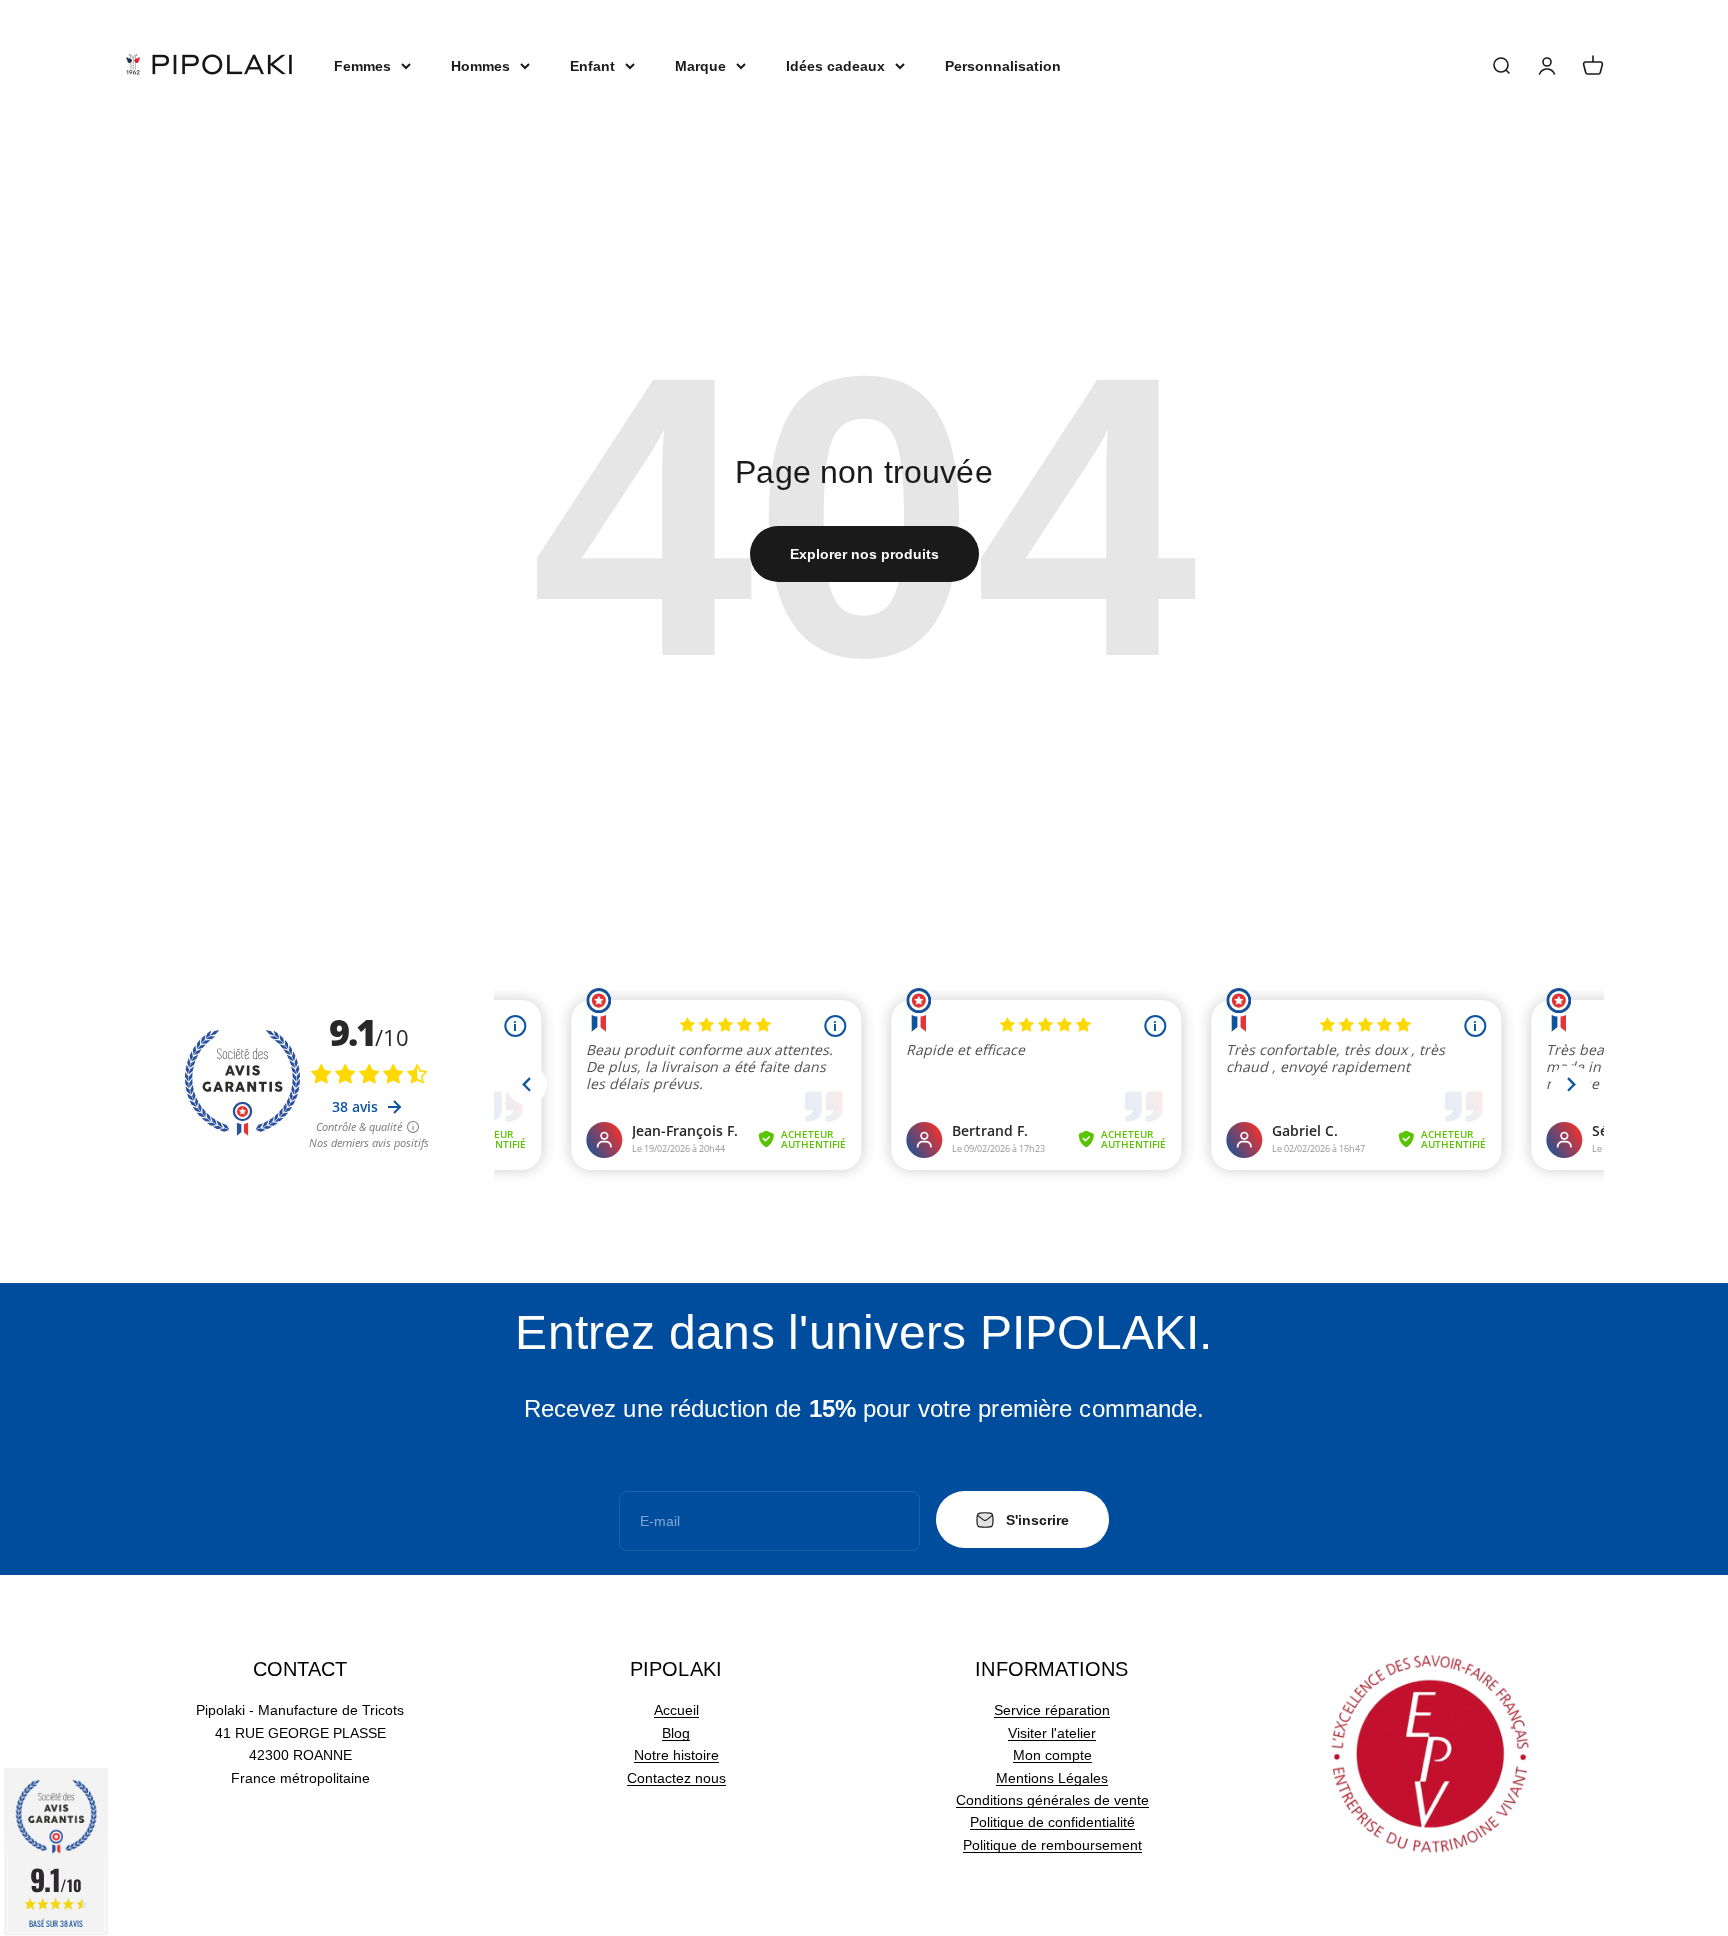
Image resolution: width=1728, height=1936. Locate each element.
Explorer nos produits (864, 554)
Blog (676, 1733)
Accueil (676, 1710)
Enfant (592, 66)
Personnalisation (1003, 66)
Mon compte (1052, 1755)
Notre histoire (676, 1755)
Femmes (362, 66)
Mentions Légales (1052, 1778)
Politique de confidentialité (1052, 1822)
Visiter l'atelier (1052, 1733)
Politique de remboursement (1052, 1845)
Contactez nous (676, 1778)
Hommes (480, 66)
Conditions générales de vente (1052, 1800)
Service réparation (1052, 1710)
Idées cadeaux (835, 66)
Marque (700, 66)
